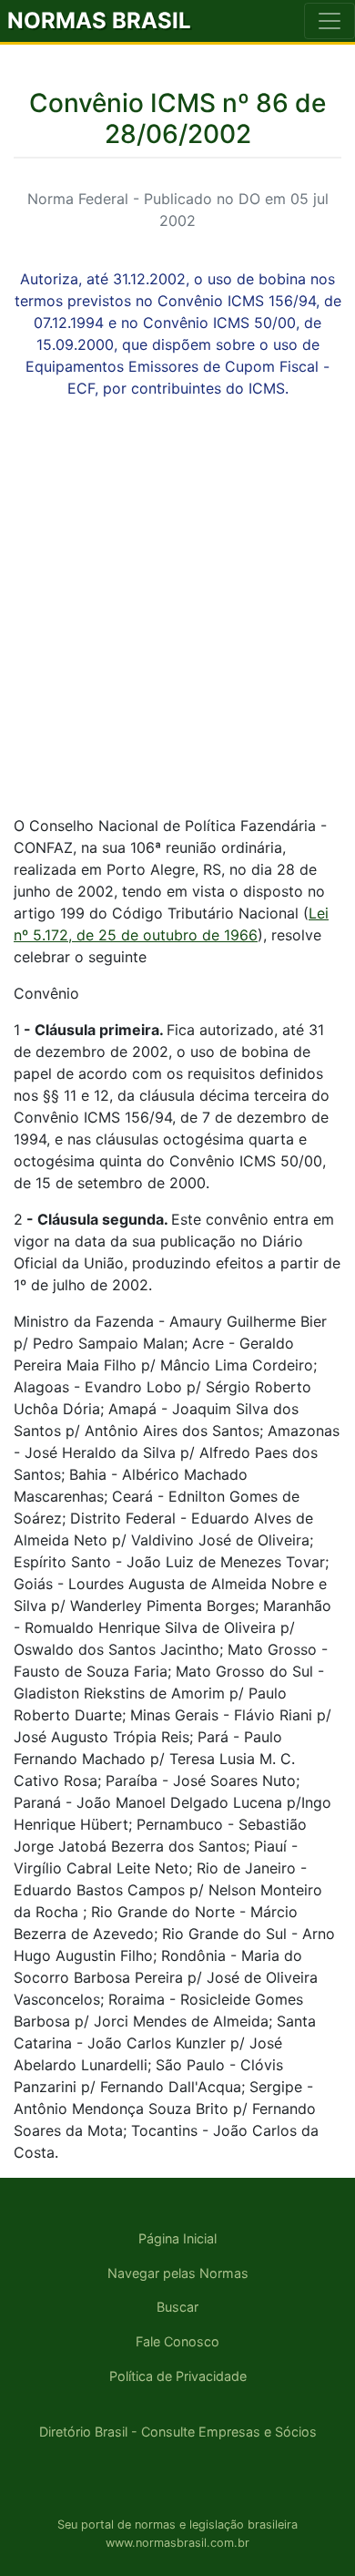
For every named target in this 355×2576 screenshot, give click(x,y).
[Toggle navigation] (330, 21)
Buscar (177, 2307)
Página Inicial (177, 2238)
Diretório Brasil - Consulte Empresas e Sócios (178, 2432)
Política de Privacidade (178, 2376)
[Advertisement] (177, 622)
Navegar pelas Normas (178, 2273)
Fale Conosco (177, 2341)
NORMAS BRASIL (99, 21)
